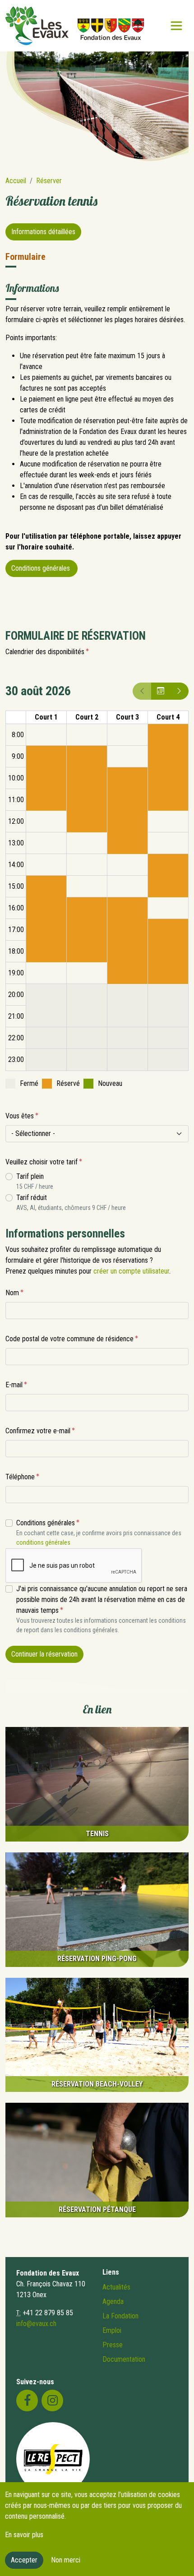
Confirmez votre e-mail (38, 1431)
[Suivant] (179, 691)
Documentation (124, 2359)
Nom (12, 1293)
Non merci (66, 2560)
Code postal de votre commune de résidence (69, 1339)
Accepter (24, 2560)
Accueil (16, 181)
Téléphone (20, 1477)
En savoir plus (24, 2535)
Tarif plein (30, 1176)
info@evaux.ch (36, 2324)
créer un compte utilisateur (131, 1271)
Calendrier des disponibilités (45, 652)
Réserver (49, 181)
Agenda (113, 2301)
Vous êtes (20, 1116)
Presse (113, 2345)
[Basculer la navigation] (176, 26)
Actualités (116, 2287)
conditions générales (43, 1542)
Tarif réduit (32, 1198)
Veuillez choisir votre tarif (42, 1162)
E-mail (14, 1385)
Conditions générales (42, 568)
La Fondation (120, 2316)
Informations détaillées (43, 232)
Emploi (112, 2330)
